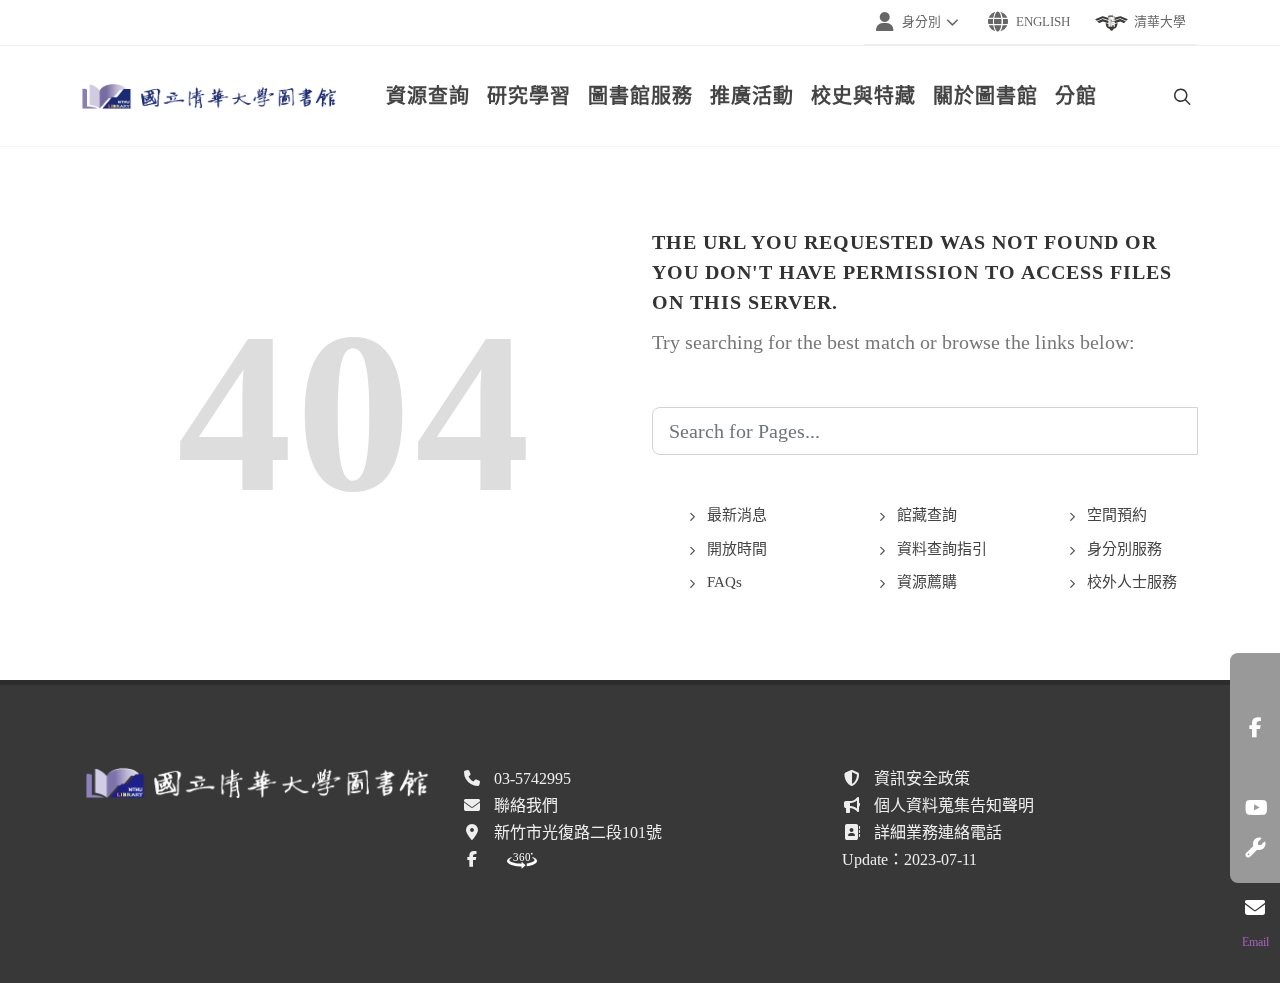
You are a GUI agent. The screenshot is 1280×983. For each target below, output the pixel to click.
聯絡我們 (526, 805)
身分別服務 (1124, 549)
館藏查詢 (927, 515)
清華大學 (1160, 22)
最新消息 (737, 515)
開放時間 (737, 549)
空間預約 (1117, 515)
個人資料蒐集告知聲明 (954, 805)
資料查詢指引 (942, 549)
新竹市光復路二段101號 (578, 832)
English (1043, 22)
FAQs (724, 582)
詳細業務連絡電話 (938, 832)
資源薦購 (927, 582)
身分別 (921, 22)
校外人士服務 (1132, 582)
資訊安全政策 (922, 778)
